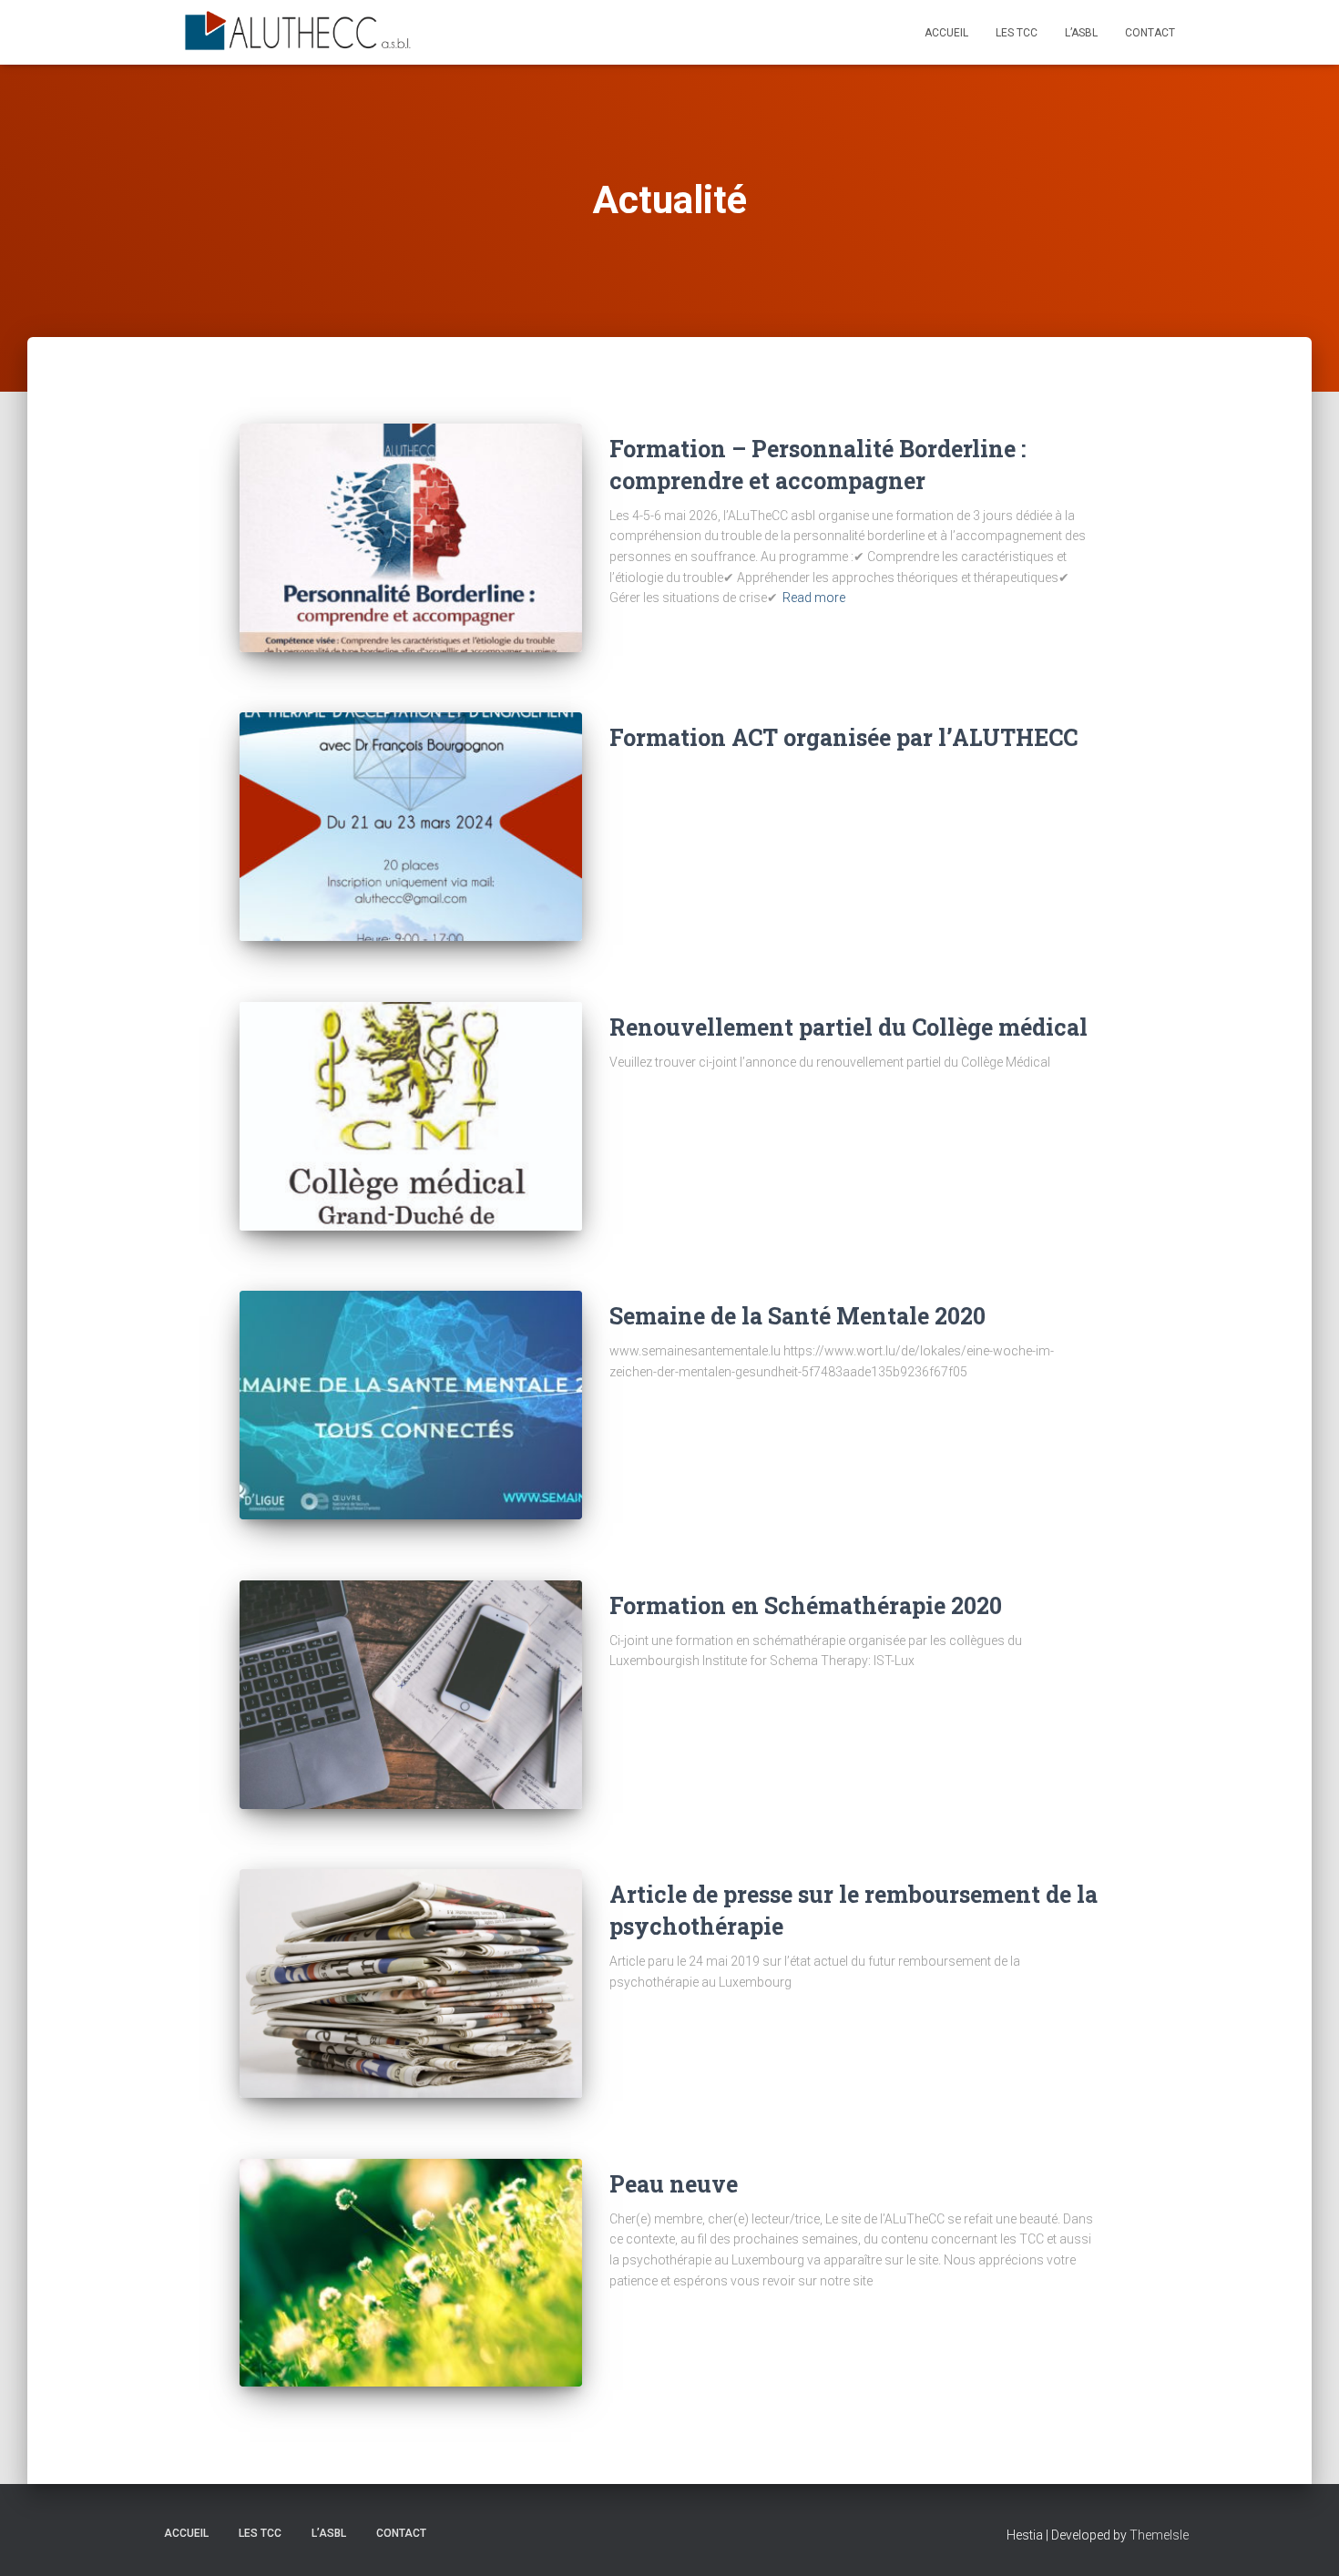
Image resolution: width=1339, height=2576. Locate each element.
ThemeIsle (1159, 2535)
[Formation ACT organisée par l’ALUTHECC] (411, 827)
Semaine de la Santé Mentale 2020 (797, 1316)
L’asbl (1081, 33)
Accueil (946, 33)
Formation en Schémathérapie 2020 (806, 1605)
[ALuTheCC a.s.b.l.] (299, 33)
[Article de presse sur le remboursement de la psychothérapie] (411, 1983)
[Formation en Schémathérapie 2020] (411, 1695)
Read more (814, 598)
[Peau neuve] (411, 2273)
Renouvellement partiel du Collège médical (848, 1027)
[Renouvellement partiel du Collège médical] (411, 1116)
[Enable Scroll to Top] (1303, 2540)
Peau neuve (674, 2184)
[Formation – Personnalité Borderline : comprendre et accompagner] (411, 538)
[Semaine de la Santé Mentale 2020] (411, 1405)
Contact (1150, 33)
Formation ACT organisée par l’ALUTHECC (843, 737)
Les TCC (1017, 33)
